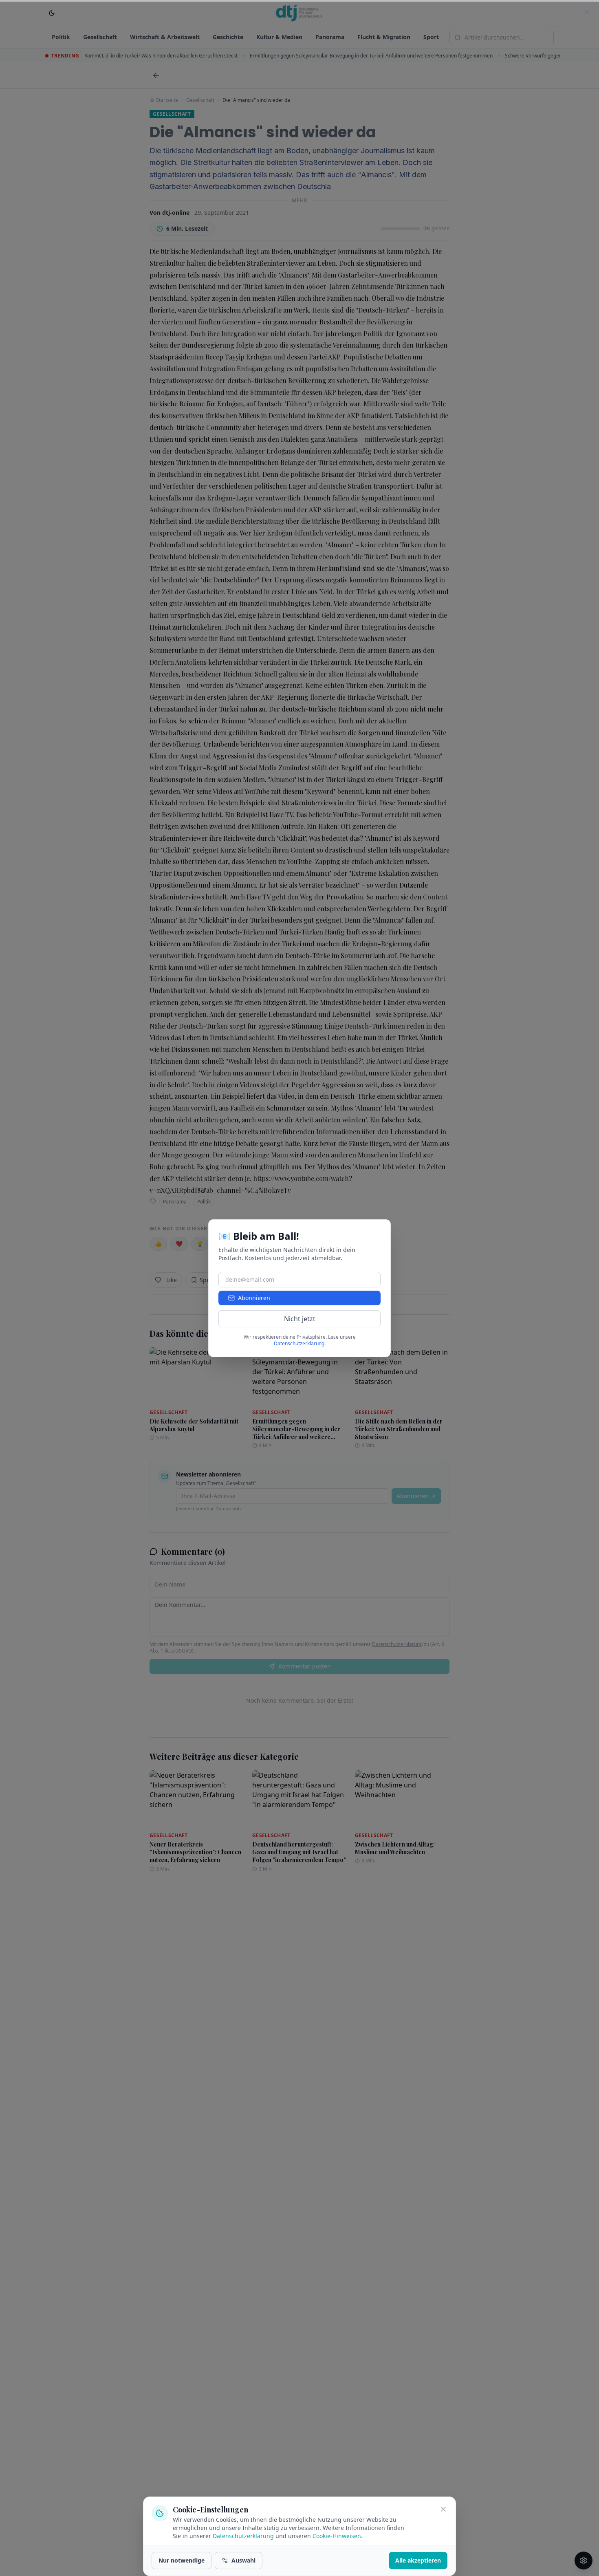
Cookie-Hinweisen (337, 2536)
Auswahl (243, 2560)
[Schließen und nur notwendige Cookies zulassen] (443, 2509)
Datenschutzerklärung (243, 2536)
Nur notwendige (182, 2560)
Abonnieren (254, 1298)
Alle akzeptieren (418, 2560)
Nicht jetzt (300, 1319)
